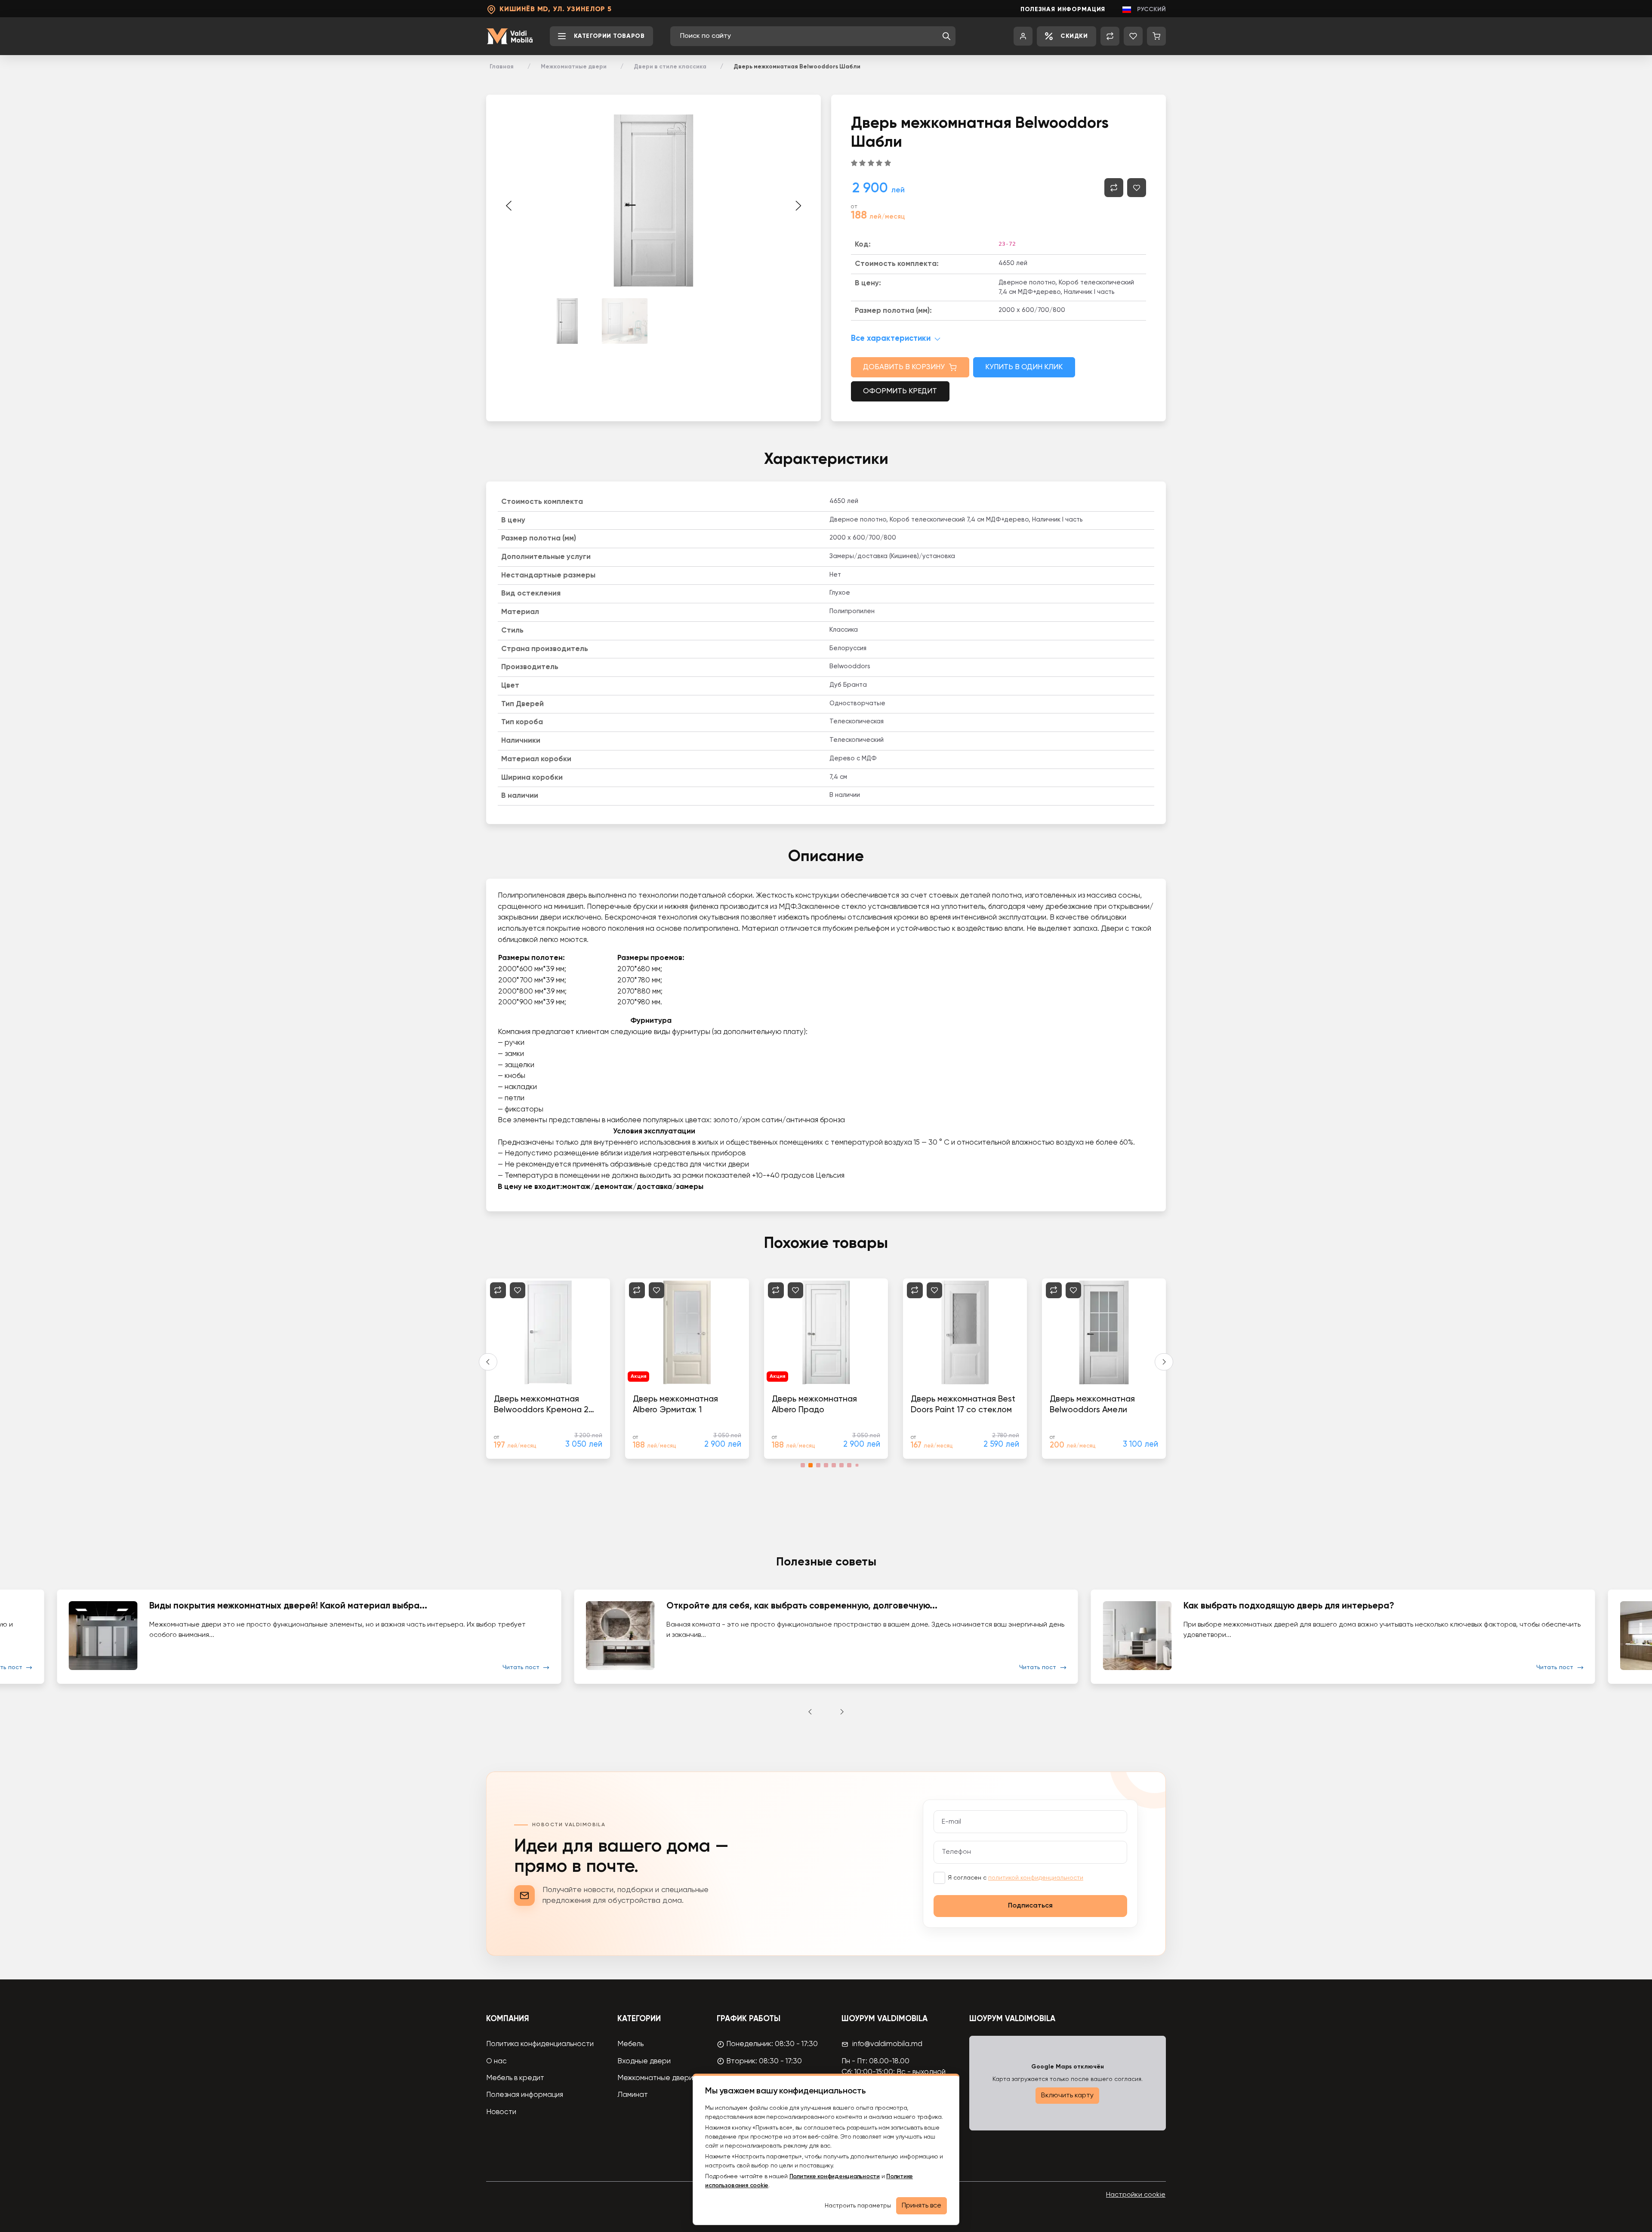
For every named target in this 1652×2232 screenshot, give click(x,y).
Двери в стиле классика (670, 67)
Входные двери (644, 2061)
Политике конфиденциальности (835, 2176)
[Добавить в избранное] (1137, 188)
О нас (496, 2061)
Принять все (922, 2206)
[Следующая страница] (798, 206)
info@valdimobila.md (887, 2044)
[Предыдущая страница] (509, 206)
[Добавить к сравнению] (1114, 188)
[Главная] (509, 36)
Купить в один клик (1024, 367)
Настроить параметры (858, 2206)
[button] (946, 36)
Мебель (630, 2044)
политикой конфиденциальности (1036, 1878)
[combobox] (809, 36)
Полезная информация (1063, 9)
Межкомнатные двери (574, 67)
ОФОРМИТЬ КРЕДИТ (900, 391)
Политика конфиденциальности (540, 2044)
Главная (502, 67)
